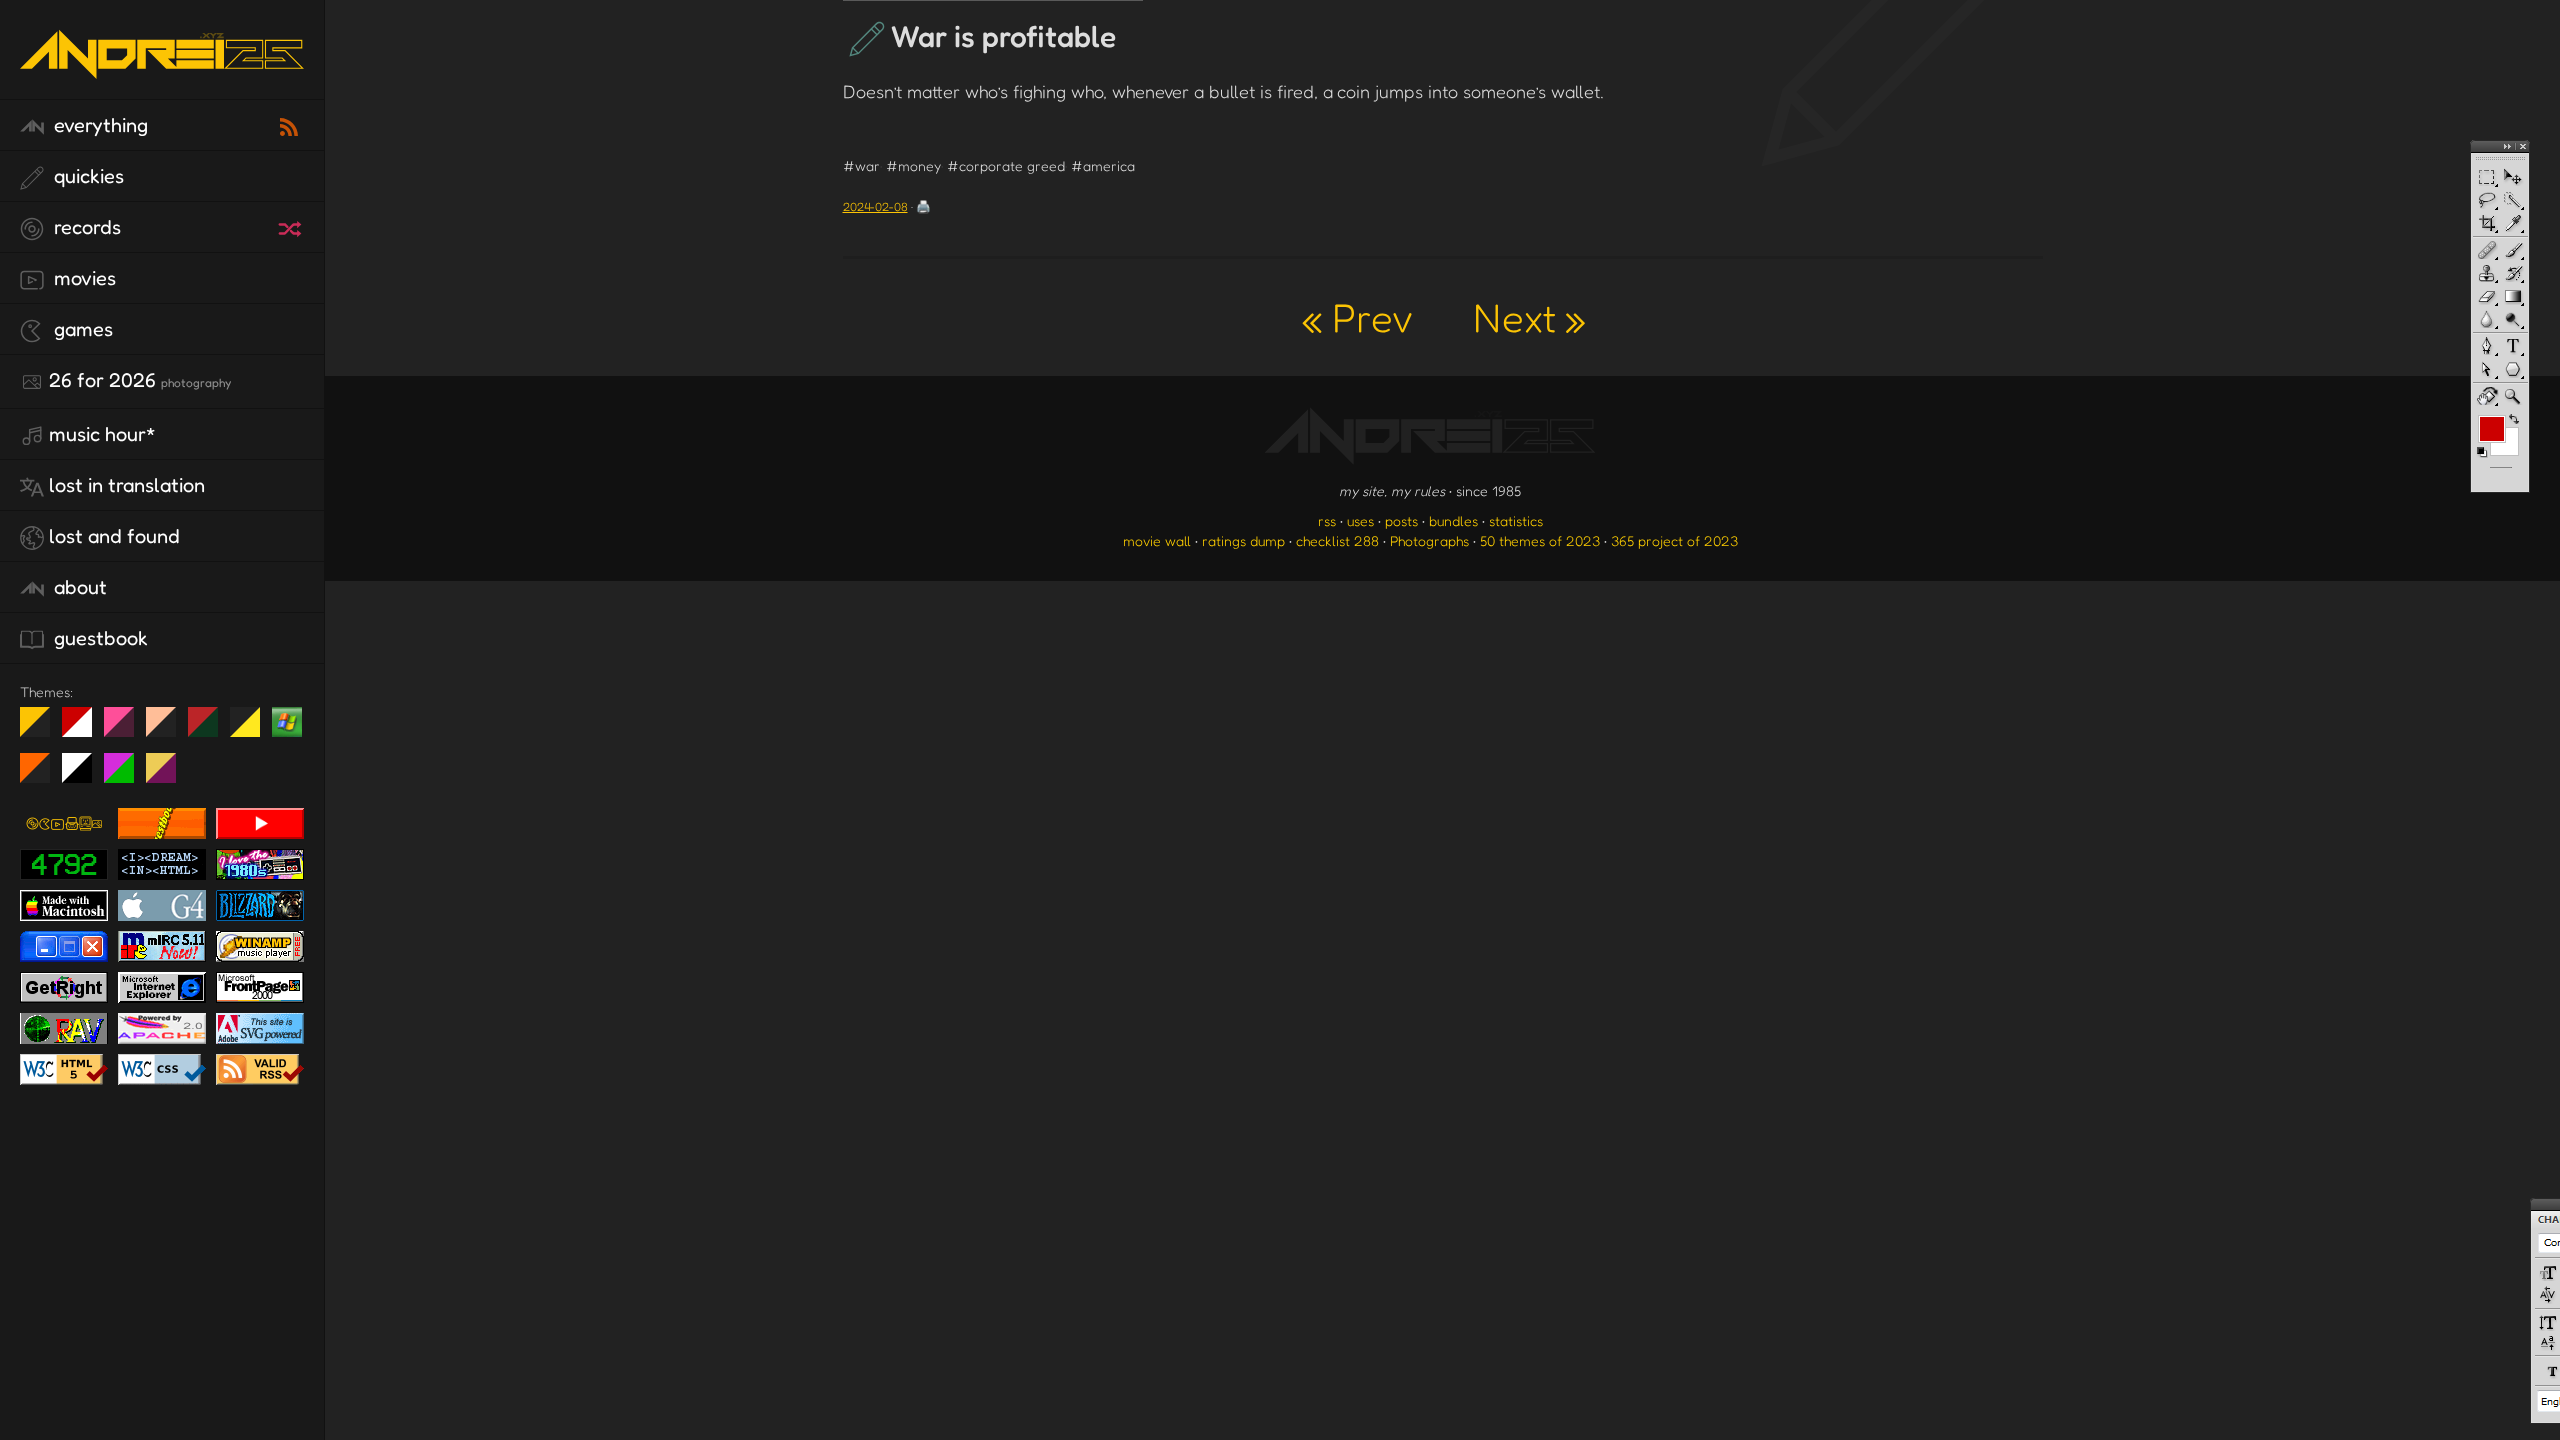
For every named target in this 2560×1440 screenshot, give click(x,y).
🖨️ (923, 206)
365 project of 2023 (1674, 540)
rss (1327, 520)
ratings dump (1243, 540)
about (78, 587)
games (81, 329)
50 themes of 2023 (1540, 540)
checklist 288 (1337, 540)
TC (168, 776)
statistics (1516, 520)
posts (1401, 520)
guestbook (98, 638)
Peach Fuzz (168, 730)
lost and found (114, 536)
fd (125, 730)
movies (82, 278)
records (85, 227)
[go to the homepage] (162, 75)
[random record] (292, 226)
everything (98, 125)
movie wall (1157, 540)
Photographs (1429, 540)
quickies (86, 176)
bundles (1453, 520)
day (84, 730)
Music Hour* (102, 434)
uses (1360, 520)
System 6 (84, 776)
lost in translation (127, 485)
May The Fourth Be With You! (252, 730)
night (42, 730)
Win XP (287, 722)
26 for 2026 (140, 380)
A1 (126, 776)
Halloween (42, 776)
